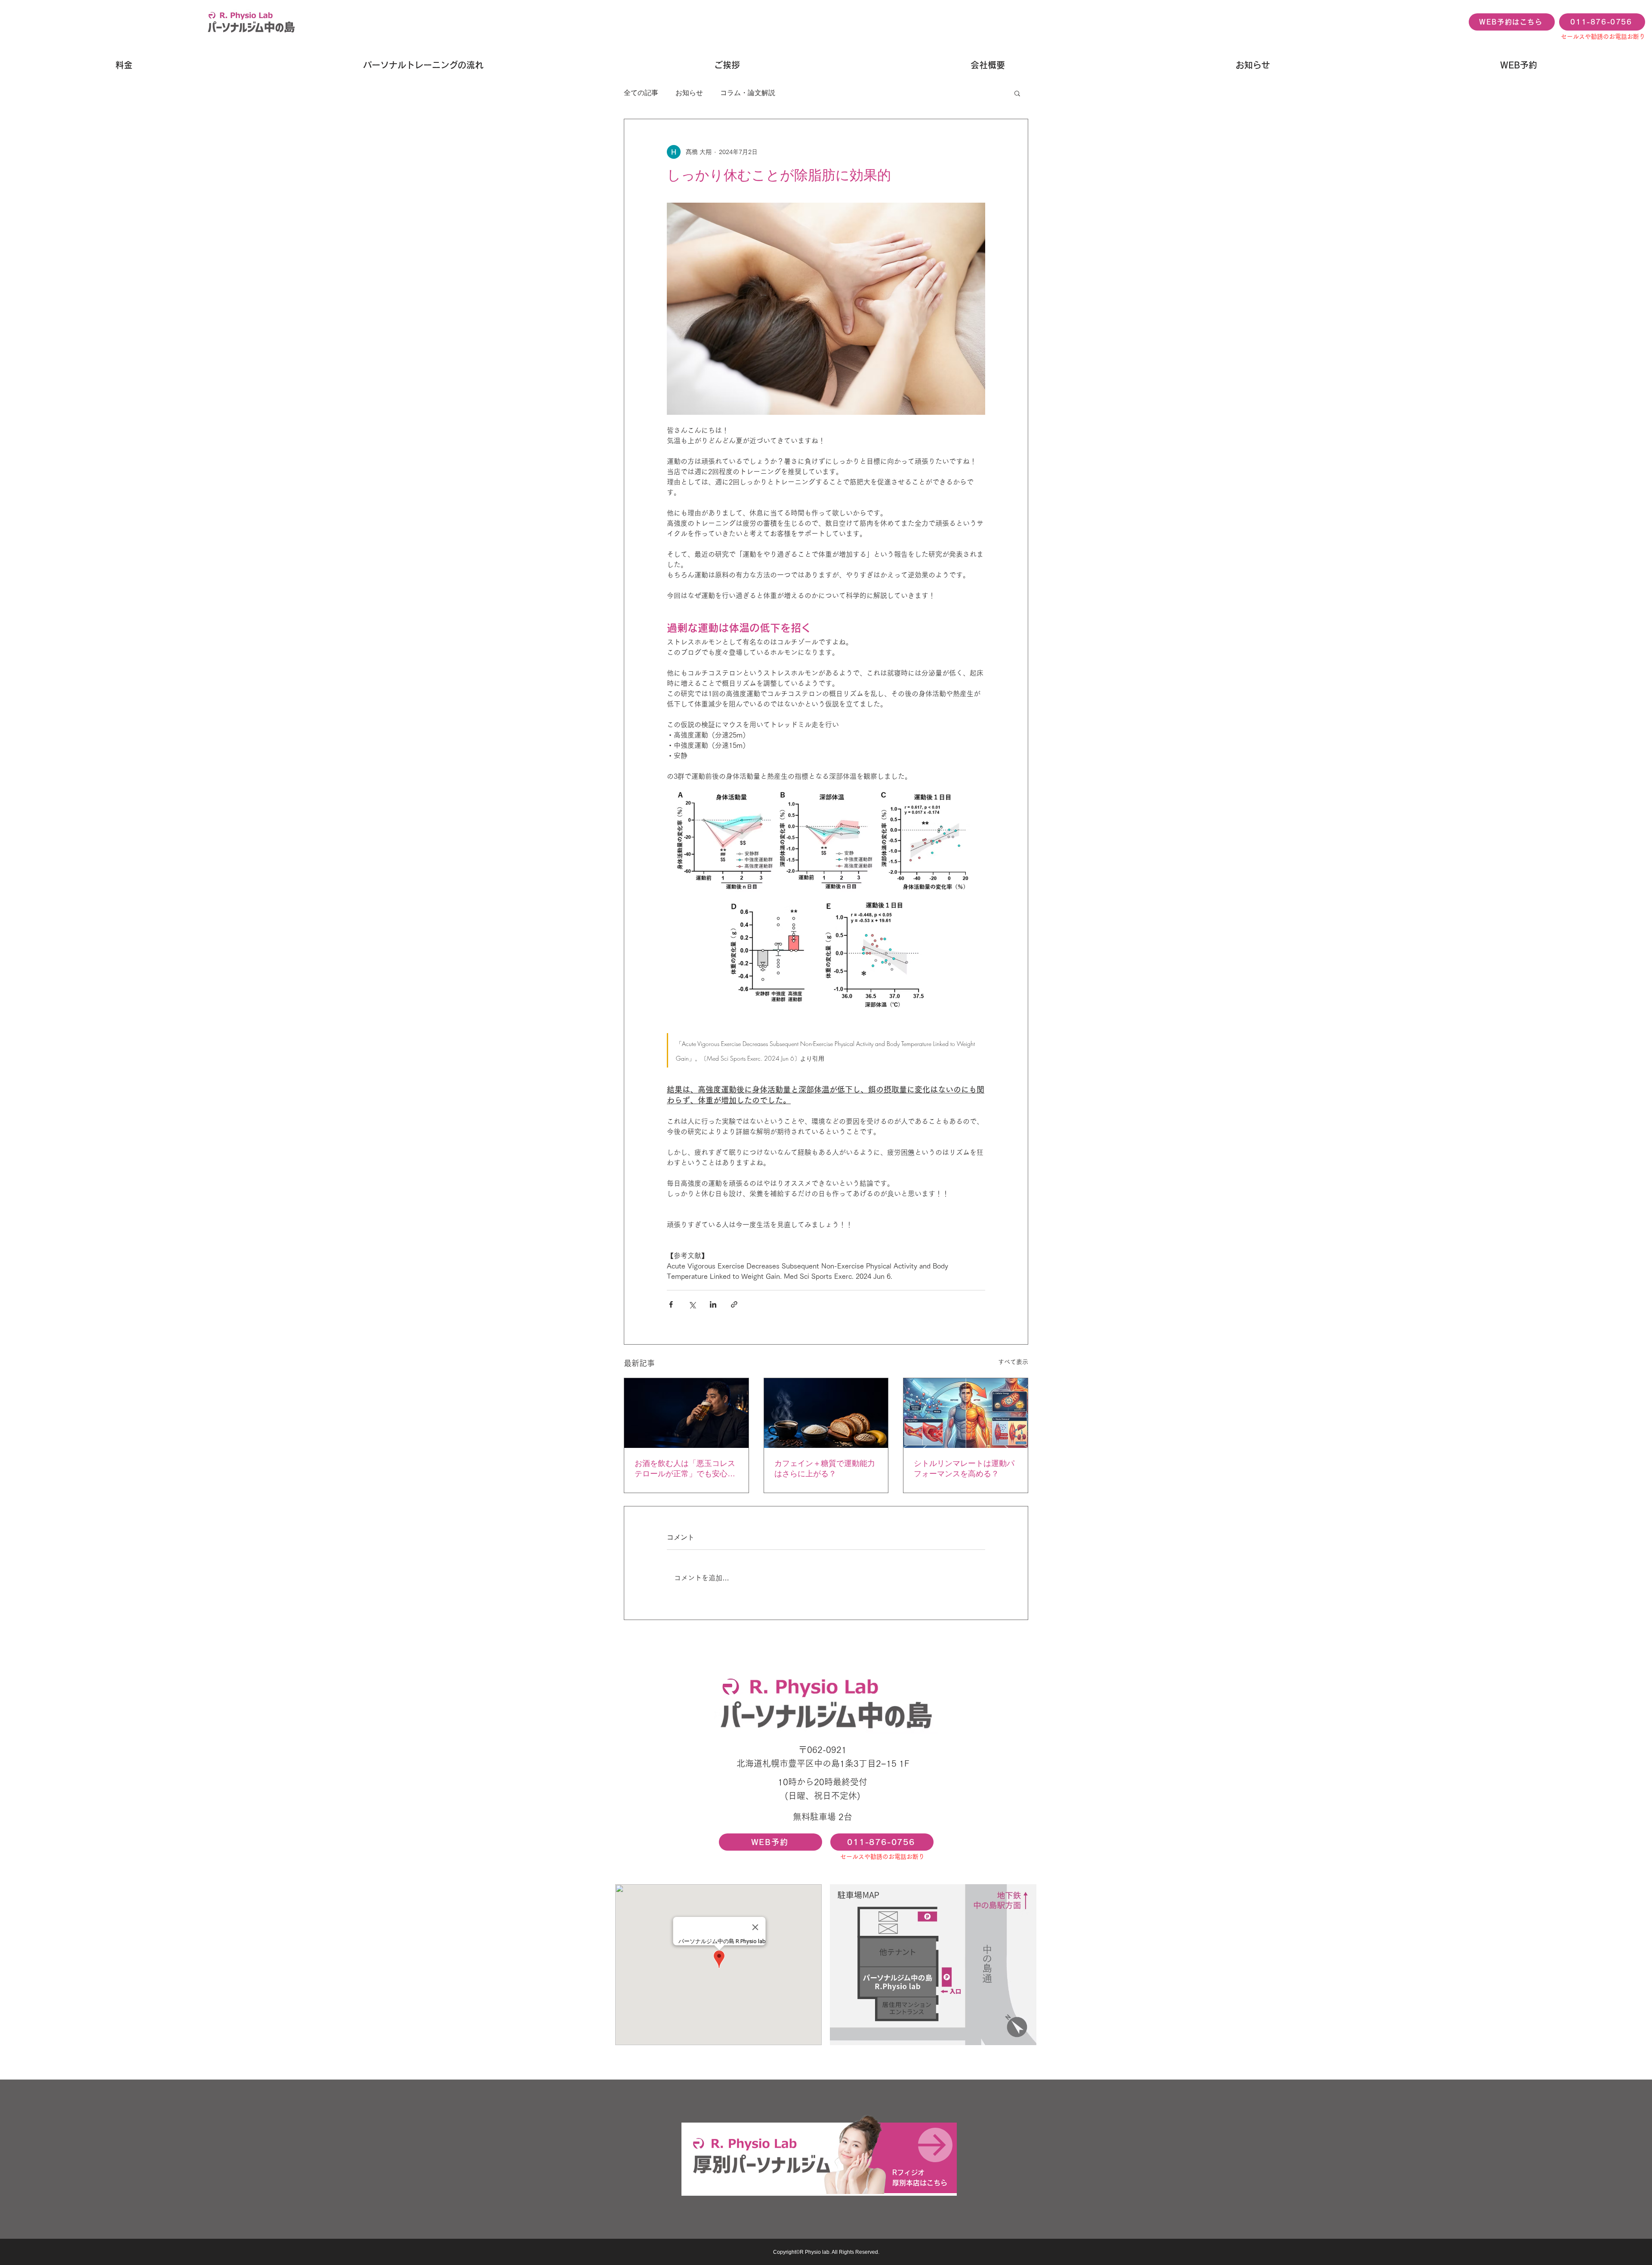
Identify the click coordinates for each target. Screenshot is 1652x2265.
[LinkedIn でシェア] (713, 1304)
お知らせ (689, 93)
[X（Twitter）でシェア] (692, 1304)
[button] (1017, 93)
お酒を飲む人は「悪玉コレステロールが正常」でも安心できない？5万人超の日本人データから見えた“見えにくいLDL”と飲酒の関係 (685, 1469)
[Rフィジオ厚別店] (819, 2158)
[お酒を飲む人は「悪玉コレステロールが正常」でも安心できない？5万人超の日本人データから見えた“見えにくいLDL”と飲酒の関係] (686, 1413)
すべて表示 (1013, 1362)
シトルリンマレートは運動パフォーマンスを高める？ (964, 1469)
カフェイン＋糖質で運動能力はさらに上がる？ (825, 1469)
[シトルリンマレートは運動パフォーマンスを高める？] (966, 1413)
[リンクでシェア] (734, 1304)
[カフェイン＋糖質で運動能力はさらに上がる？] (826, 1413)
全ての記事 (641, 93)
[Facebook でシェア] (671, 1304)
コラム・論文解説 (748, 93)
